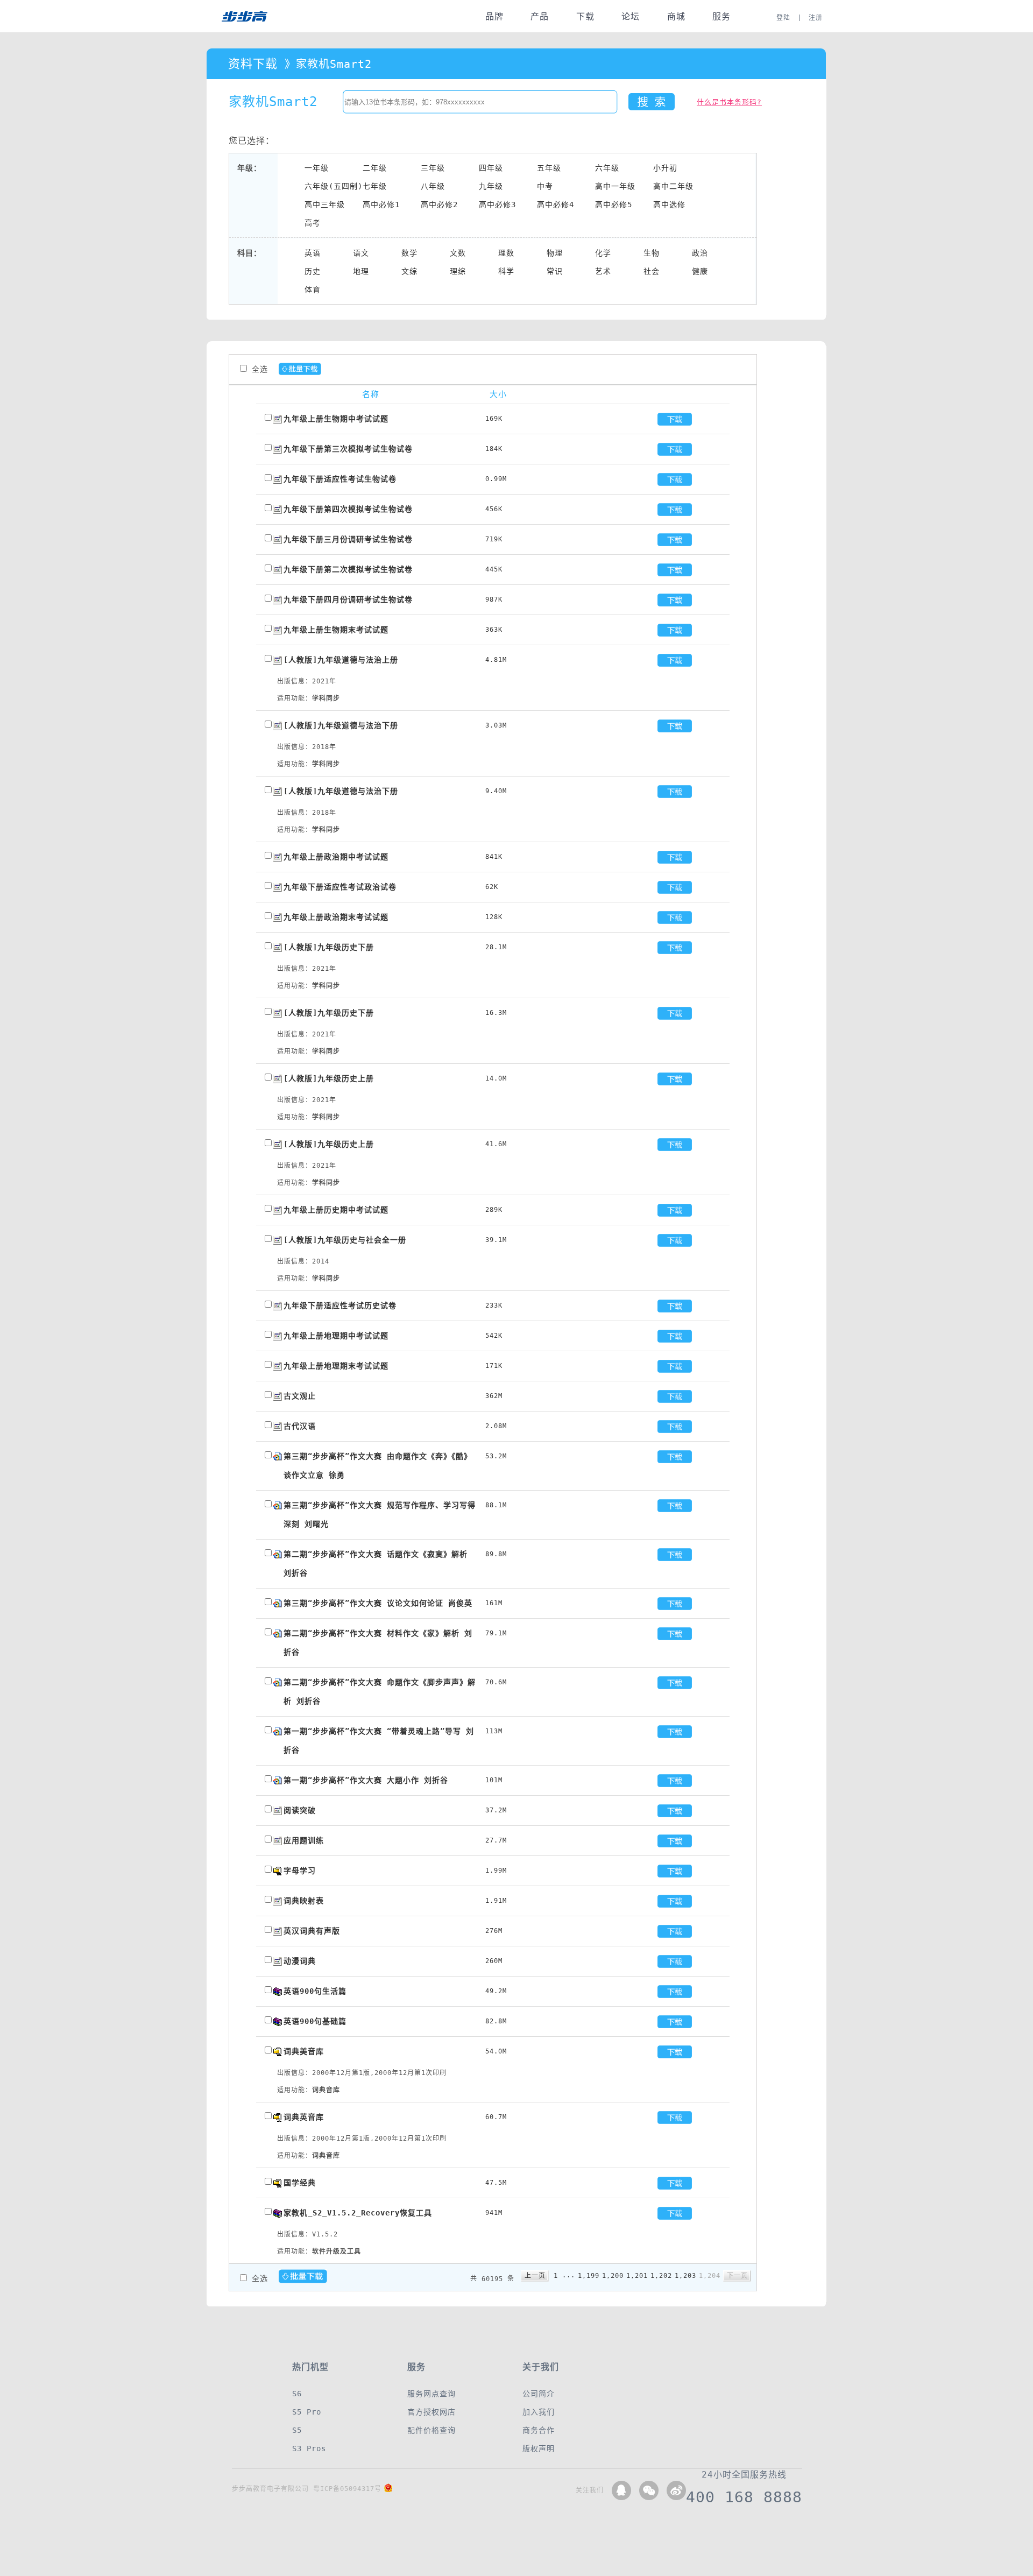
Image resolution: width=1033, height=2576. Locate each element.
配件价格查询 (431, 2430)
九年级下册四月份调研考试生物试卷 (348, 599)
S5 (297, 2430)
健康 (700, 271)
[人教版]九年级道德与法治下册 (341, 725)
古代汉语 (300, 1426)
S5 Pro (307, 2412)
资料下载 (253, 64)
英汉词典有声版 (312, 1931)
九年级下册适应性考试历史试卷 (340, 1305)
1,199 (589, 2276)
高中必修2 (439, 204)
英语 (313, 253)
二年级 (375, 168)
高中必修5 (614, 204)
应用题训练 (304, 1840)
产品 (540, 16)
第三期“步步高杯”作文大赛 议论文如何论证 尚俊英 (378, 1603)
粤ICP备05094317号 (347, 2489)
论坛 (631, 16)
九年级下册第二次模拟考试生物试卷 (348, 569)
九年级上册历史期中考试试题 (336, 1210)
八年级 (433, 186)
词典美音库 (304, 2051)
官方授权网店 (431, 2412)
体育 (313, 290)
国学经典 (300, 2183)
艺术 (603, 271)
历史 (313, 271)
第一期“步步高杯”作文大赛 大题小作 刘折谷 (366, 1780)
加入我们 (539, 2412)
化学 (603, 253)
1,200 (613, 2276)
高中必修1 (381, 204)
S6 (297, 2394)
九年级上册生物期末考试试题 (336, 630)
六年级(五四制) (334, 186)
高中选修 (669, 204)
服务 (721, 16)
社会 (652, 271)
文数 (458, 253)
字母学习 (300, 1871)
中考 (545, 186)
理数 (506, 253)
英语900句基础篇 (315, 2021)
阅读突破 (300, 1810)
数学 (409, 253)
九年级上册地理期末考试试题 (336, 1366)
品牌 (494, 16)
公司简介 (539, 2394)
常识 (555, 271)
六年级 (607, 168)
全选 (260, 369)
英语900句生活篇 (315, 1991)
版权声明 (539, 2448)
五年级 (549, 168)
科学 (506, 271)
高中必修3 (497, 204)
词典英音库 (304, 2117)
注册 (816, 18)
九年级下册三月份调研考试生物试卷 (348, 539)
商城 (676, 16)
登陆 (783, 18)
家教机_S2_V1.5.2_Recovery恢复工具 (358, 2213)
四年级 (491, 168)
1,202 (661, 2276)
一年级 (317, 168)
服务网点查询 (431, 2394)
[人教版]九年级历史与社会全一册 (345, 1240)
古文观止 (300, 1396)
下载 (585, 16)
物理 (555, 253)
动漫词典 (300, 1961)
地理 (361, 271)
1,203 (685, 2276)
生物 (652, 253)
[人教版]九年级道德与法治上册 (341, 660)
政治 (700, 253)
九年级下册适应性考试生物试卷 (340, 479)
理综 (458, 271)
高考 (313, 223)
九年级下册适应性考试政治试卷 (340, 887)
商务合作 (539, 2430)
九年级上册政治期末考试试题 (336, 917)
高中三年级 (325, 204)
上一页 (535, 2276)
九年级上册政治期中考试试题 (336, 857)
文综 (409, 271)
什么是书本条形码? (729, 102)
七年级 (375, 186)
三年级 (433, 168)
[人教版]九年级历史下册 (329, 947)
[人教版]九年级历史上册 (329, 1078)
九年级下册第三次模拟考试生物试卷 (348, 449)
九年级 (491, 186)
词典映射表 (304, 1901)
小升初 (665, 168)
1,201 (637, 2276)
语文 (361, 253)
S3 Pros (309, 2448)
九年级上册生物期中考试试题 (336, 419)
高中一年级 (615, 186)
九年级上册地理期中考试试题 (336, 1336)
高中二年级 (673, 186)
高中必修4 (556, 204)
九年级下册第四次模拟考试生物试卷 (348, 509)
